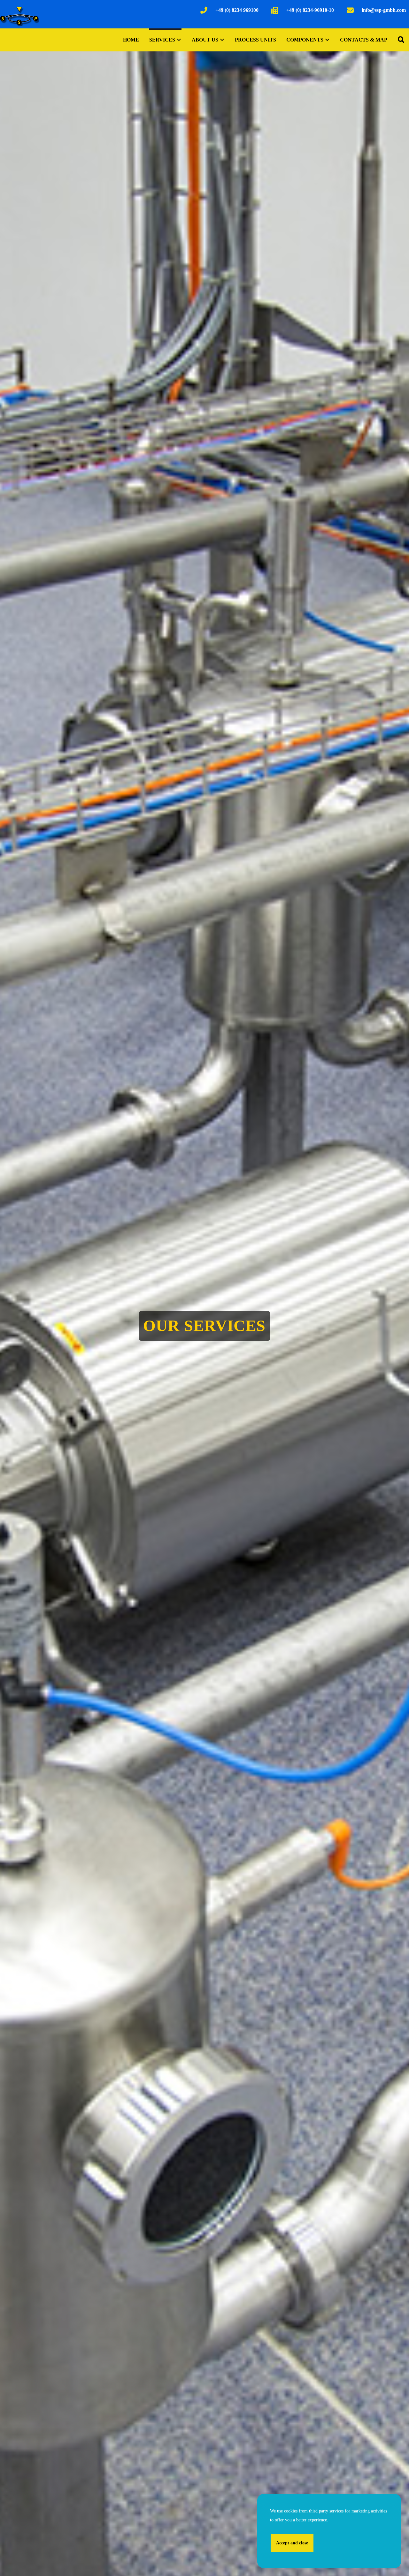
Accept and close (292, 2543)
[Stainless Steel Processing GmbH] (19, 16)
